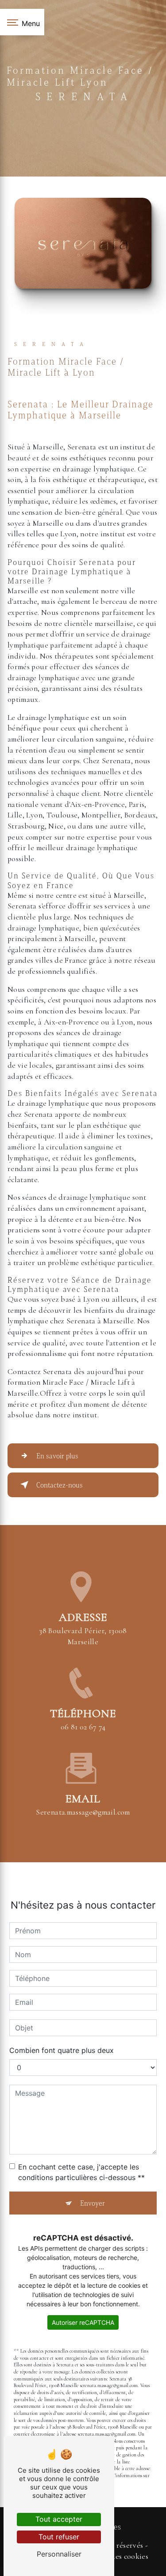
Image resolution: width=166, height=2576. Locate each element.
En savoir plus (57, 1456)
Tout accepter (59, 2519)
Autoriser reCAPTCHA (83, 2322)
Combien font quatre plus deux (62, 2050)
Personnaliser (59, 2554)
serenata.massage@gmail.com (83, 1812)
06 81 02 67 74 (83, 1727)
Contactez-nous (60, 1485)
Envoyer (93, 2203)
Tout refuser (59, 2537)
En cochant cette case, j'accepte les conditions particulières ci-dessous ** (81, 2172)
